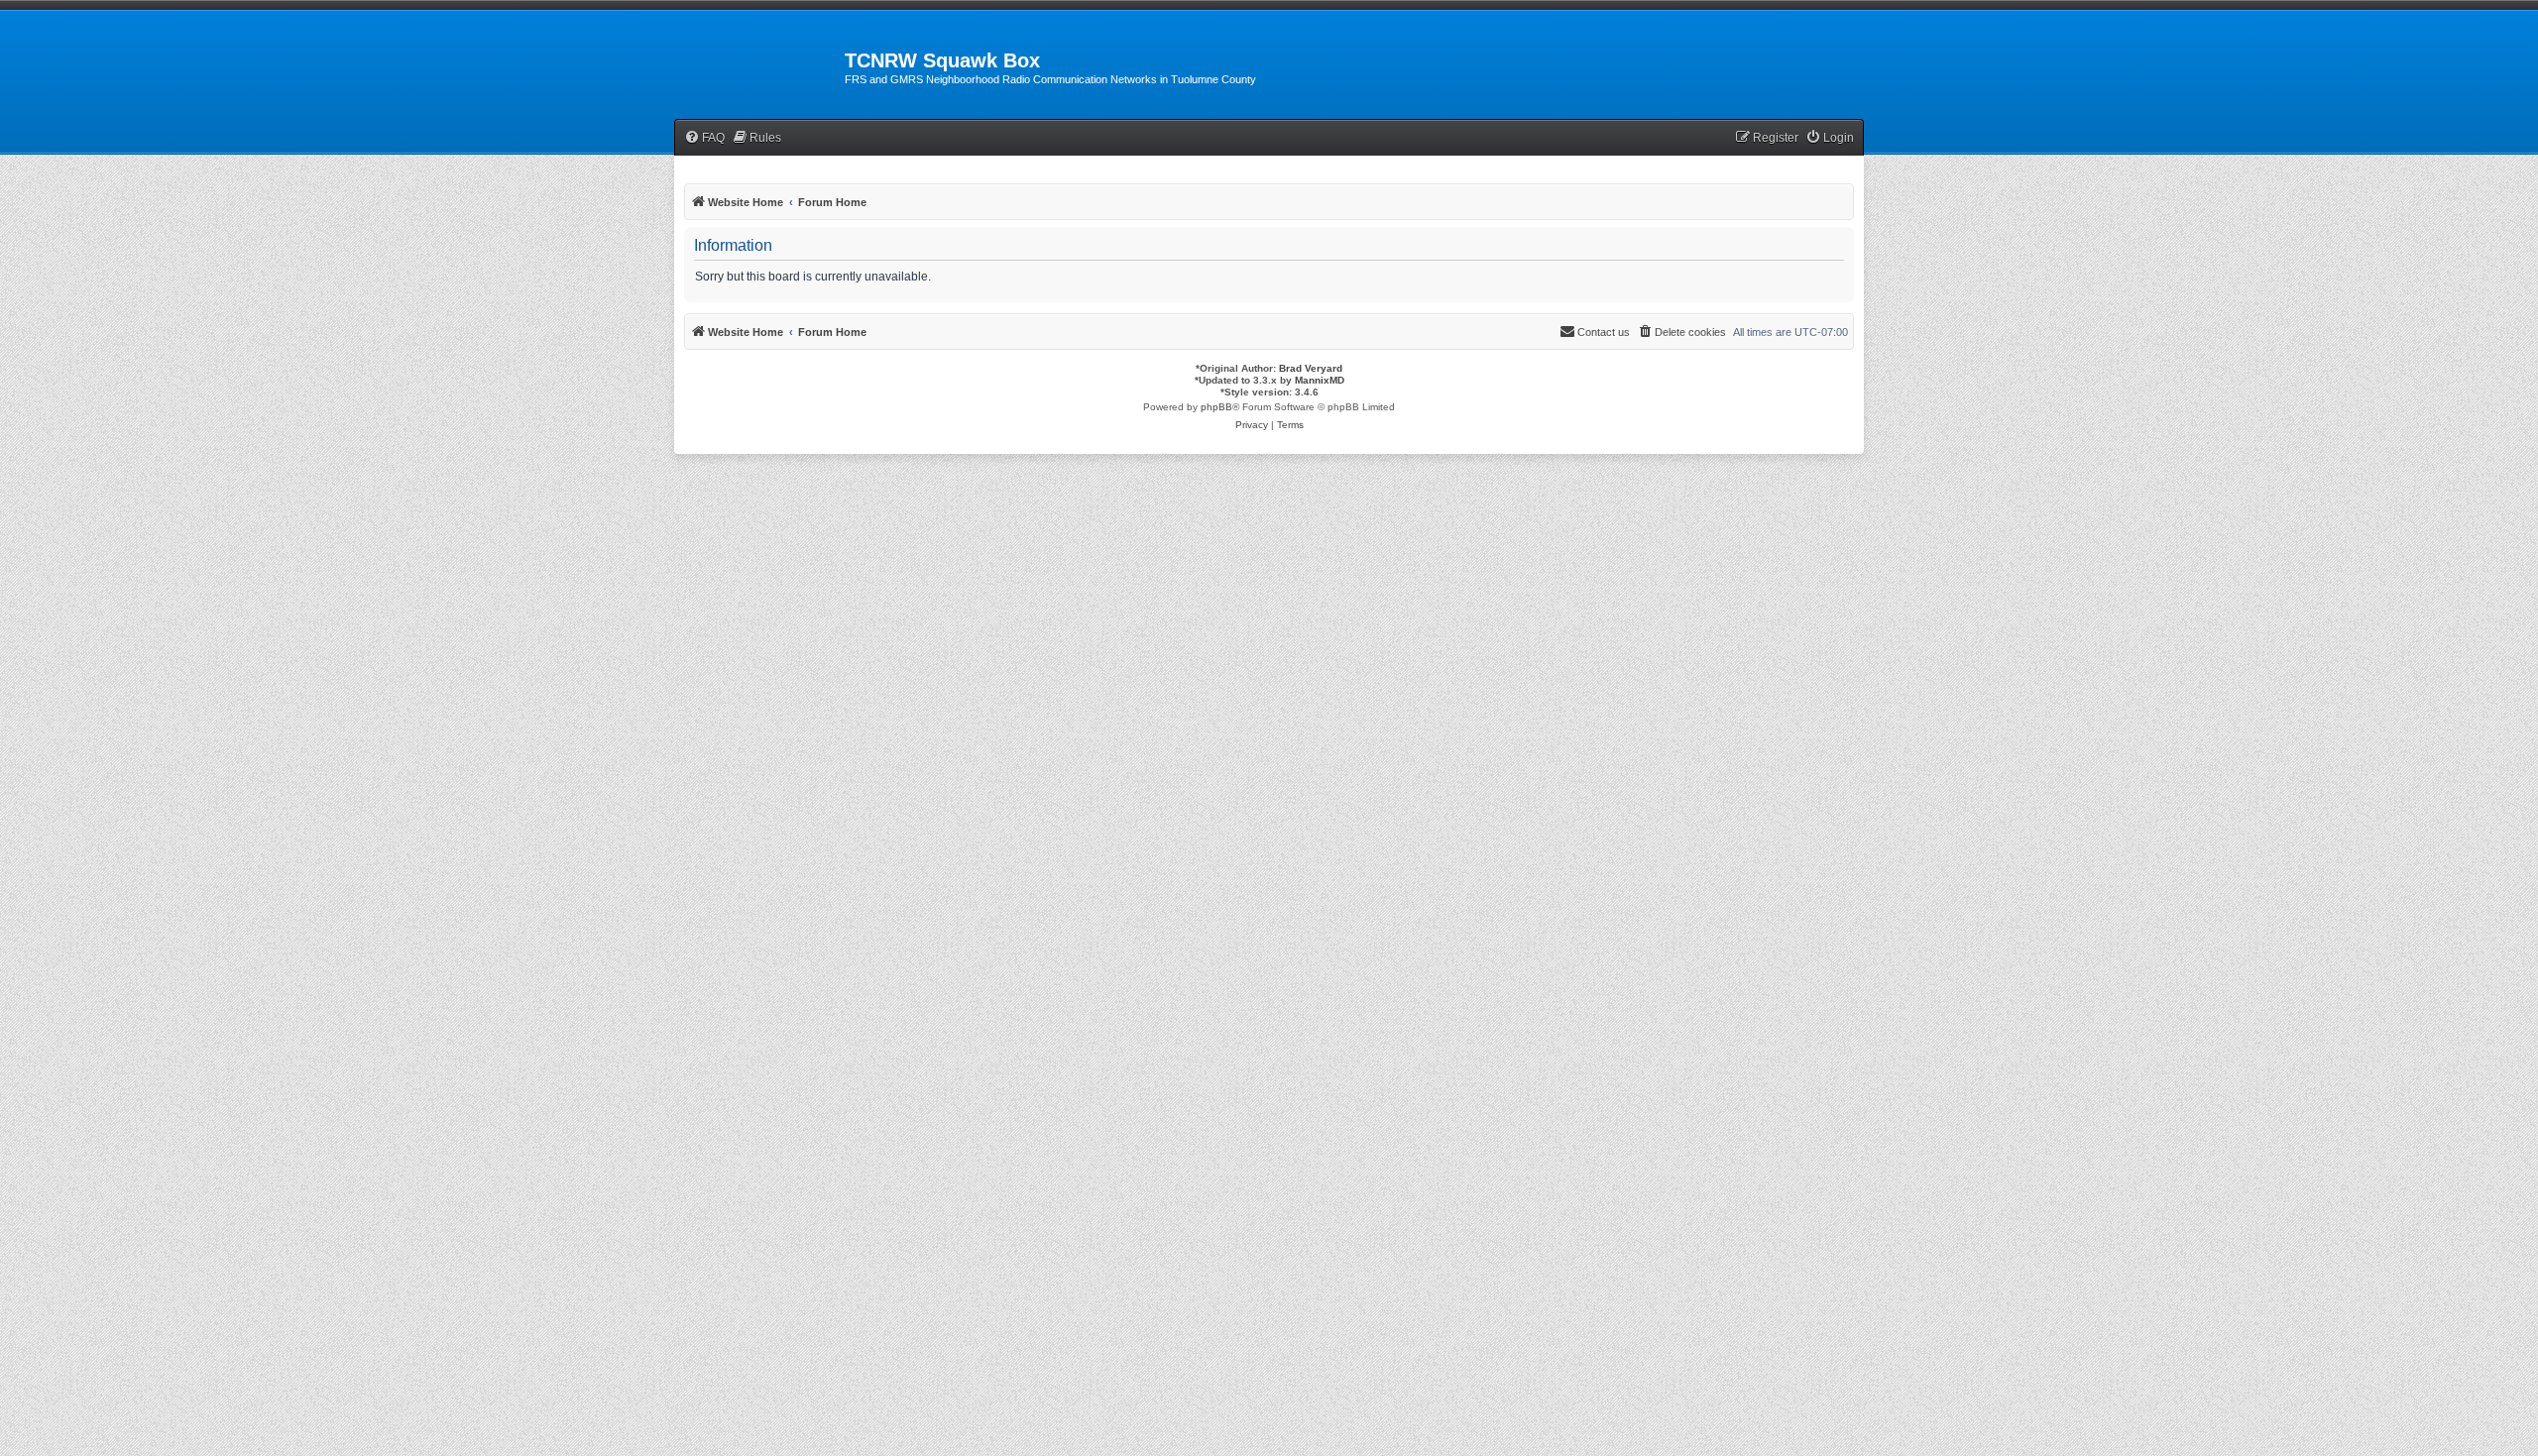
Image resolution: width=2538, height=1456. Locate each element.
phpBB (1216, 407)
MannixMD (1320, 380)
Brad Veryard (1311, 368)
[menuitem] (704, 138)
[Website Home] (759, 66)
